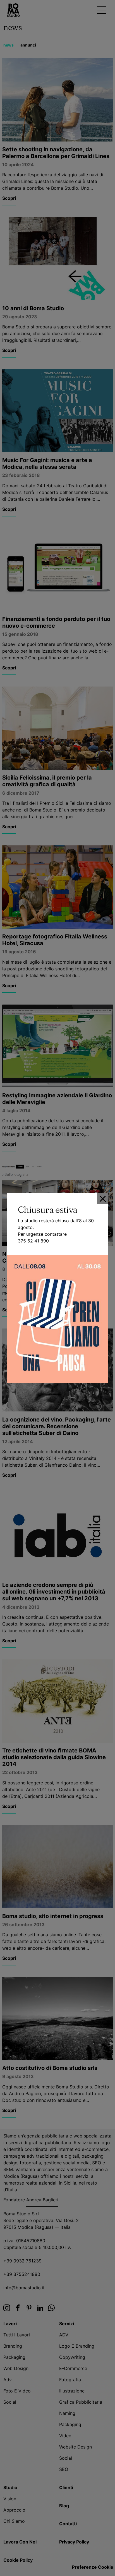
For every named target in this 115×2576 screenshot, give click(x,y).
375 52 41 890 (33, 1241)
